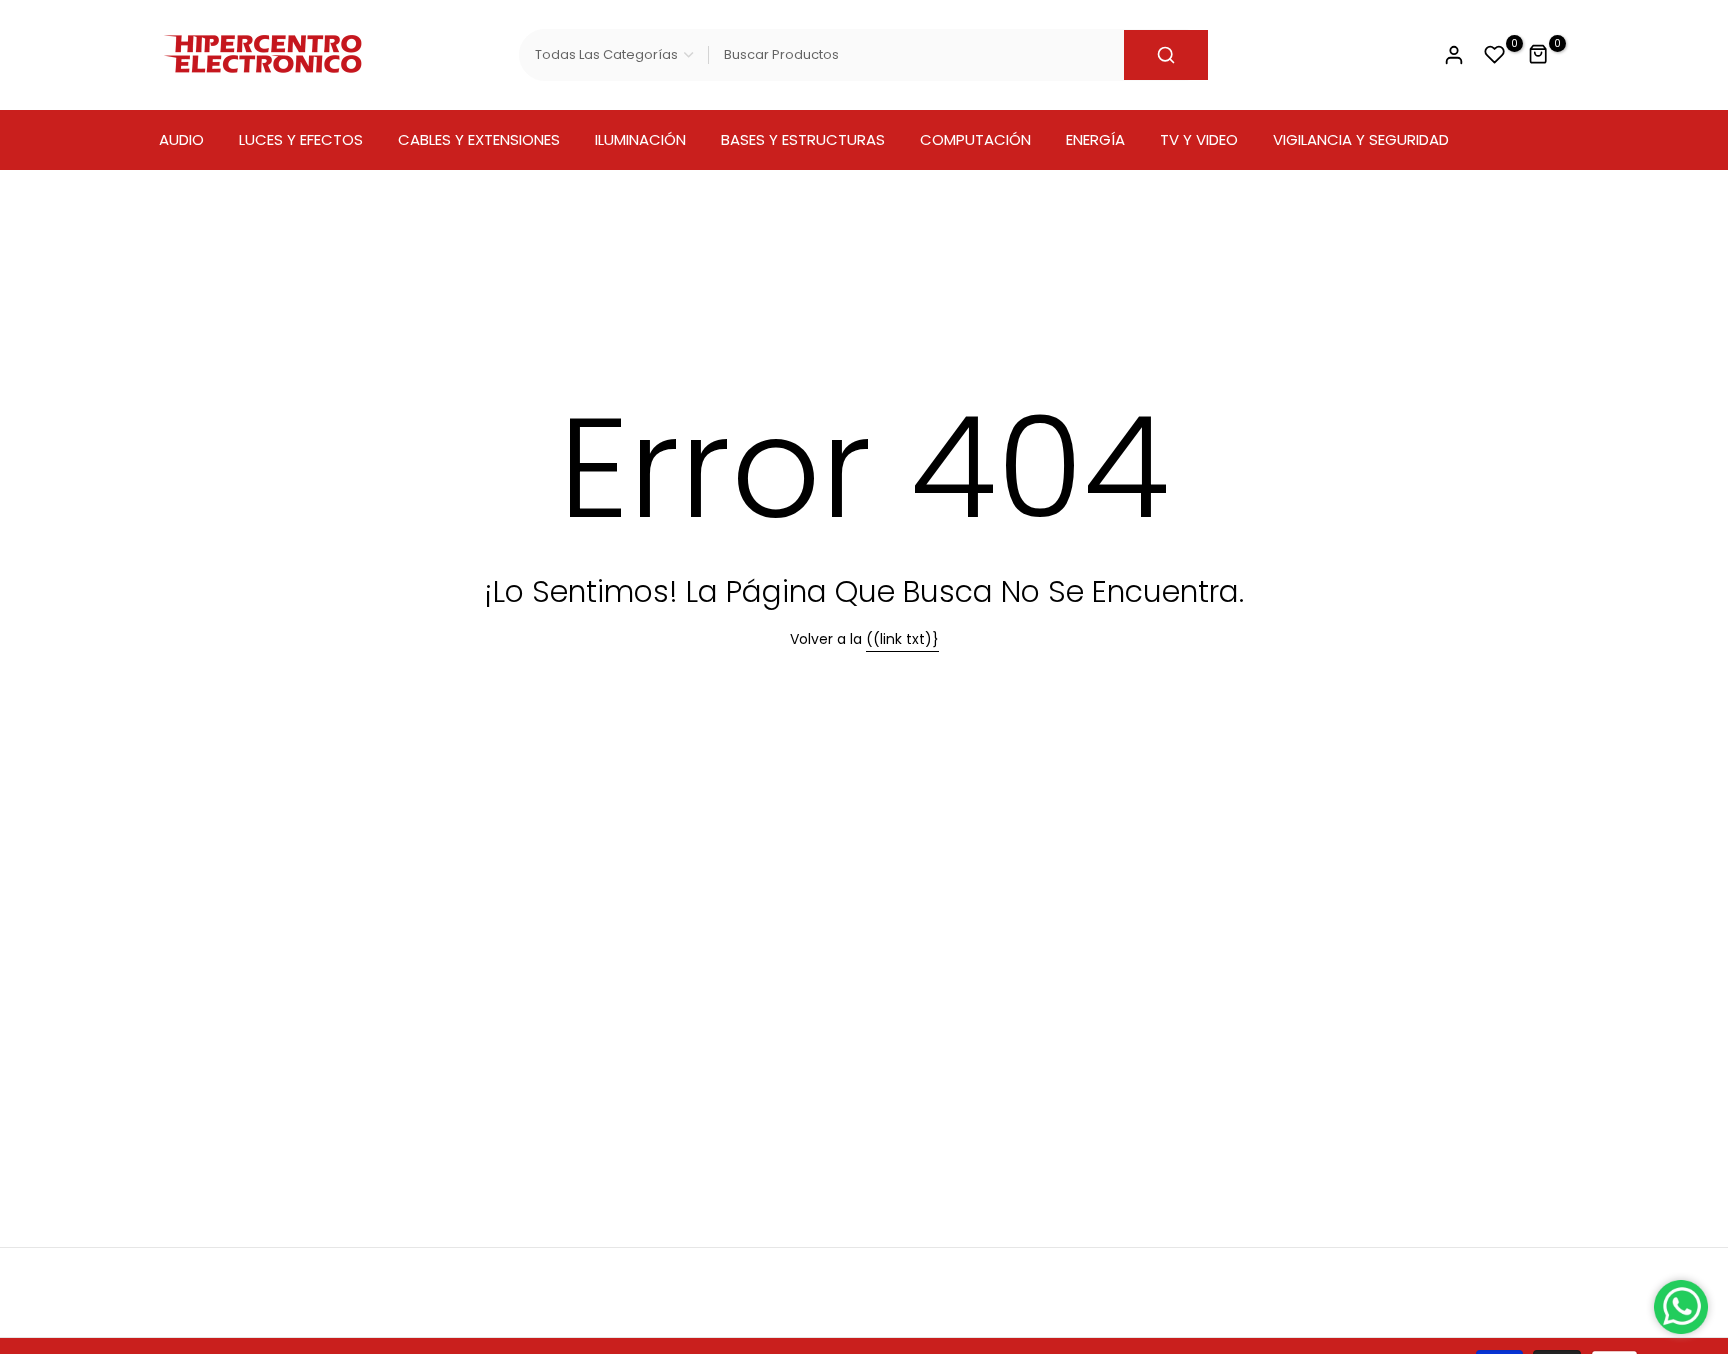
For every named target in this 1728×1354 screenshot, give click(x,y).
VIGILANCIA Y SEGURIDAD (1361, 139)
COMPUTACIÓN (975, 139)
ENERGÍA (1095, 139)
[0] (1495, 55)
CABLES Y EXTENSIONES (479, 139)
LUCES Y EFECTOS (301, 139)
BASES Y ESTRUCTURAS (803, 139)
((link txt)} (902, 639)
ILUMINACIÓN (640, 139)
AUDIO (181, 139)
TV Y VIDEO (1199, 139)
